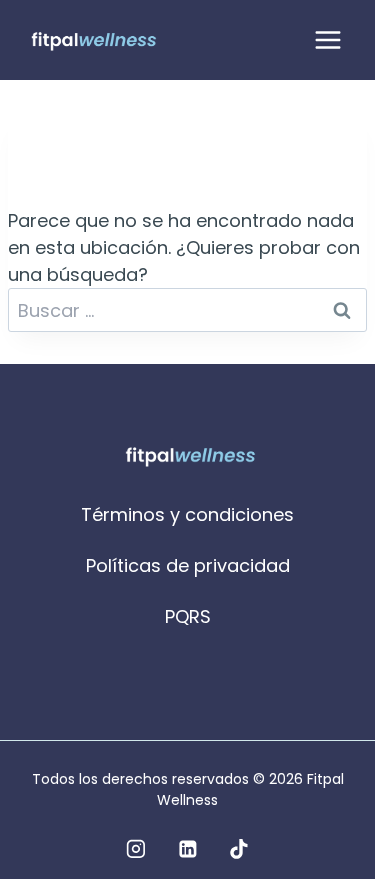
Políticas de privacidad (188, 565)
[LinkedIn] (188, 849)
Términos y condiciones (187, 514)
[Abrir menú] (327, 39)
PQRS (188, 616)
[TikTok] (239, 849)
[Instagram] (136, 849)
